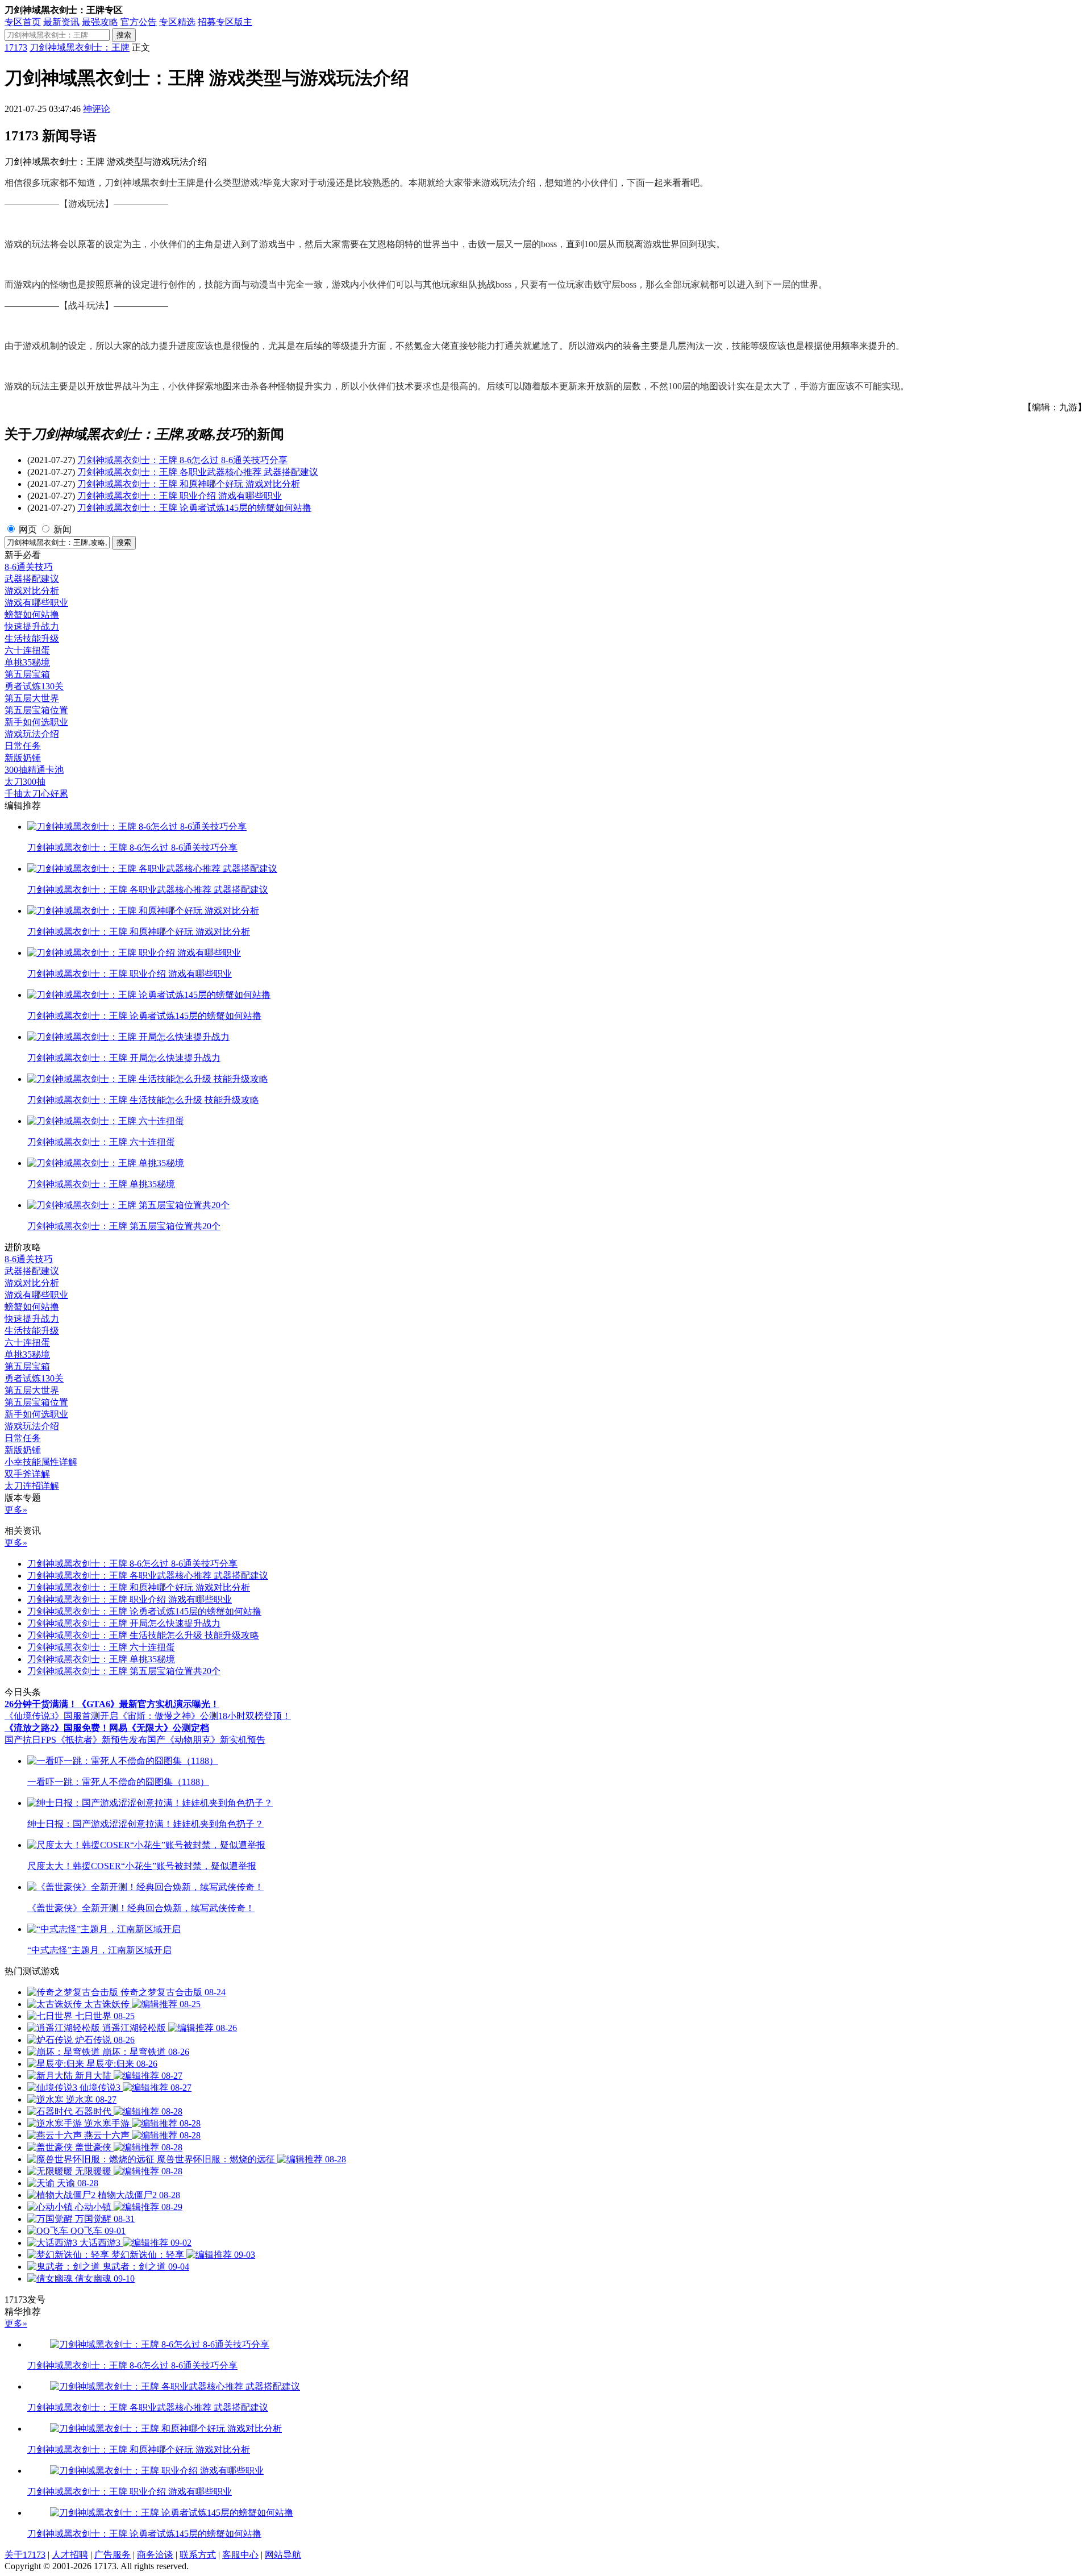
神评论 (97, 109)
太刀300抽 (25, 782)
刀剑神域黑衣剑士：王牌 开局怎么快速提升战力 (124, 1623)
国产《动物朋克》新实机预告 (206, 1740)
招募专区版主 (225, 22)
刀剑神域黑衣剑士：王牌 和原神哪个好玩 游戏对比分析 (189, 484)
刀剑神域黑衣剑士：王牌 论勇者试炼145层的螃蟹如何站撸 (194, 508)
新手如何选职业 (36, 722)
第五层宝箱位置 (36, 710)
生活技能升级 (32, 638)
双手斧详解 (27, 1474)
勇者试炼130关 (34, 686)
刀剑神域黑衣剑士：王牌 (80, 47)
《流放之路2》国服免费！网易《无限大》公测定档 (107, 1728)
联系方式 (198, 2555)
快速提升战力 (32, 627)
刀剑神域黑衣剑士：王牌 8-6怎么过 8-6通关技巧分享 (182, 460)
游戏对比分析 (32, 591)
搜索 (124, 35)
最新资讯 (61, 22)
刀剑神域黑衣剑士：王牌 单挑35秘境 (101, 1659)
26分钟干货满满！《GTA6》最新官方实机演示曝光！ (112, 1704)
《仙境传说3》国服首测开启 (61, 1716)
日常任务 (23, 746)
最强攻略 (100, 22)
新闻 (63, 529)
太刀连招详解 (32, 1486)
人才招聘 (70, 2555)
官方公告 (139, 22)
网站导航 (283, 2555)
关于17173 (25, 2555)
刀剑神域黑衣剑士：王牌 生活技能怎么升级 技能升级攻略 (143, 1635)
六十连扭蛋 (27, 650)
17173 (16, 47)
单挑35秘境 (27, 662)
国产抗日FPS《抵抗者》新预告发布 (76, 1740)
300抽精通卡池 (34, 770)
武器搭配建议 (32, 579)
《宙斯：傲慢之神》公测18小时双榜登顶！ (205, 1716)
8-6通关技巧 (29, 567)
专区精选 (177, 22)
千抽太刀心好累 (36, 794)
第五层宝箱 (27, 674)
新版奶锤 (23, 758)
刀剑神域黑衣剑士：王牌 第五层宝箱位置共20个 (124, 1671)
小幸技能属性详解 (41, 1462)
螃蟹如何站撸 (32, 615)
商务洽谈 (155, 2555)
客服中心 (240, 2555)
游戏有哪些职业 (36, 603)
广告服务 (113, 2555)
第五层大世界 (32, 698)
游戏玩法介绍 (32, 734)
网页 (28, 529)
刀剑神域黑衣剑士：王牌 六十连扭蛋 (101, 1647)
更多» (16, 1510)
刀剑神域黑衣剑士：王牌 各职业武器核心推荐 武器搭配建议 (198, 472)
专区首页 (23, 22)
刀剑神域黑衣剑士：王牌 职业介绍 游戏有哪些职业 (180, 496)
